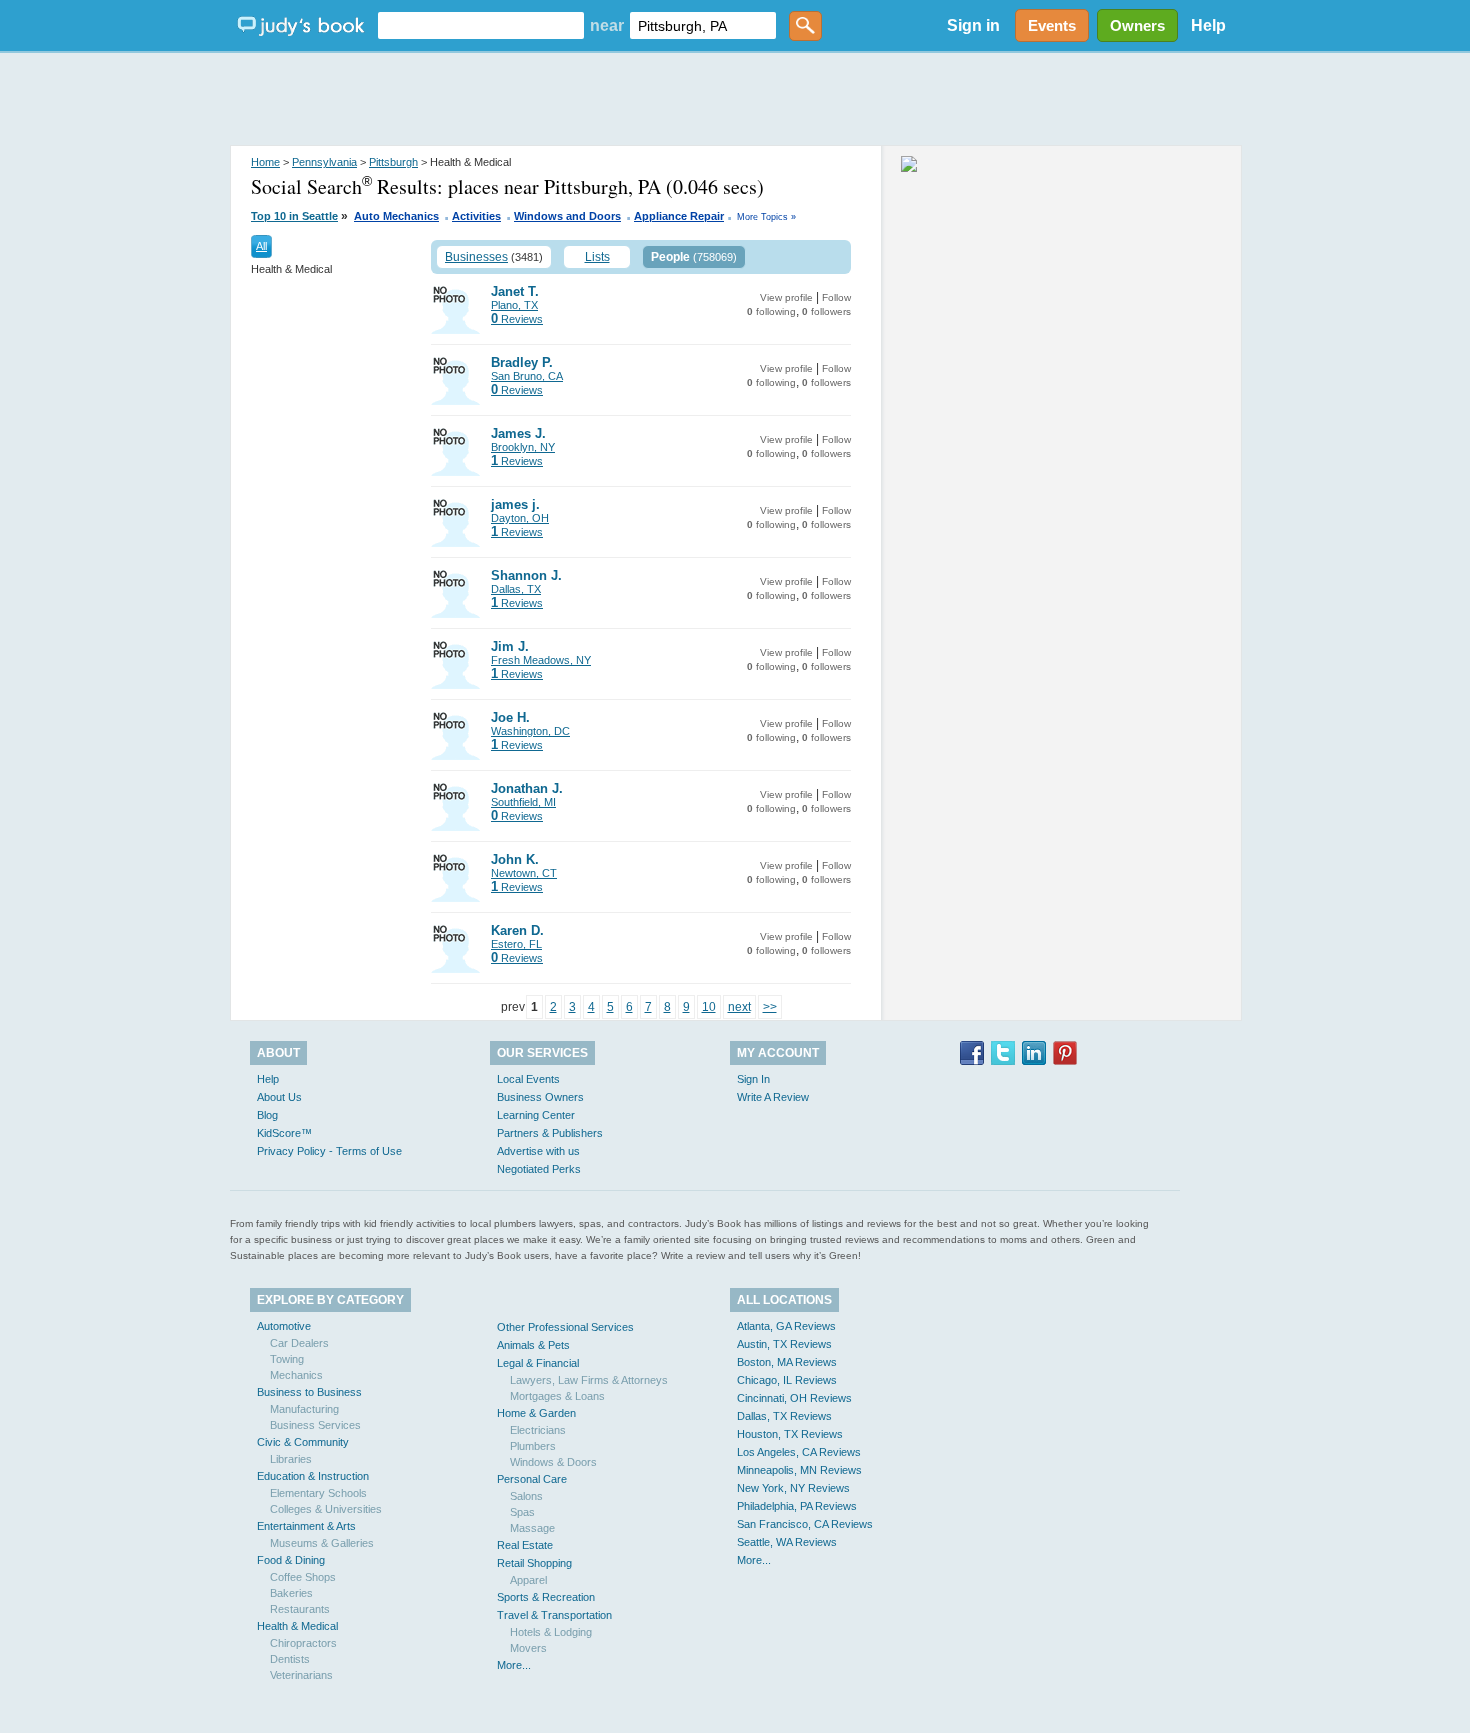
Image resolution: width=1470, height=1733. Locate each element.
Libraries (291, 1459)
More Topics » (766, 217)
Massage (532, 1528)
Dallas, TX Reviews (784, 1416)
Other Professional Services (565, 1327)
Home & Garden (536, 1413)
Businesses (476, 257)
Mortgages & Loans (557, 1396)
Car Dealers (299, 1343)
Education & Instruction (313, 1476)
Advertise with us (538, 1151)
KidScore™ (284, 1133)
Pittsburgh (393, 162)
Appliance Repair (679, 216)
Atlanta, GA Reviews (786, 1326)
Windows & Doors (553, 1462)
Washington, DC (530, 731)
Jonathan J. (527, 788)
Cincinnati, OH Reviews (794, 1398)
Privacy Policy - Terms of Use (329, 1151)
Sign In (753, 1079)
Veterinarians (301, 1675)
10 (709, 1007)
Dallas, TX (516, 589)
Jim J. (510, 646)
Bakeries (291, 1593)
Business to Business (309, 1392)
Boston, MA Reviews (787, 1362)
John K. (515, 859)
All (261, 246)
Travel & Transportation (554, 1615)
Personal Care (532, 1479)
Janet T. (515, 291)
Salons (526, 1496)
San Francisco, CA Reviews (805, 1524)
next (739, 1007)
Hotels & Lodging (551, 1632)
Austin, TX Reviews (784, 1344)
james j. (515, 504)
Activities (476, 216)
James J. (518, 433)
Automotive (284, 1326)
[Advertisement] (735, 100)
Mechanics (296, 1375)
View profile (786, 297)
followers (826, 311)
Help (1208, 25)
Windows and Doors (567, 216)
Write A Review (773, 1097)
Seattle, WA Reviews (787, 1542)
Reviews (517, 319)
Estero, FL (516, 944)
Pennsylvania (324, 162)
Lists (597, 257)
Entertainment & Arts (306, 1526)
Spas (522, 1512)
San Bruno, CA (527, 376)
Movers (528, 1648)
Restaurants (300, 1609)
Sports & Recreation (546, 1597)
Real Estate (525, 1545)
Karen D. (517, 930)
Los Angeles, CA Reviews (799, 1452)
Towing (287, 1359)
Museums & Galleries (322, 1543)
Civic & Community (303, 1442)
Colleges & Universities (326, 1509)
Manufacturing (304, 1409)
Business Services (315, 1425)
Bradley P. (522, 362)
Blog (267, 1115)
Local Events (528, 1079)
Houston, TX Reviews (790, 1434)
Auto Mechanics (396, 216)
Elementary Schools (318, 1493)
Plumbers (533, 1446)
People (670, 257)
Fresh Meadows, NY (541, 660)
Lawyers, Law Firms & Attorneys (589, 1380)
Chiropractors (303, 1643)
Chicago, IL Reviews (787, 1380)
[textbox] (481, 25)
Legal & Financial (538, 1363)
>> (770, 1007)
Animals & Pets (533, 1345)
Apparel (528, 1580)
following (771, 311)
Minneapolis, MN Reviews (799, 1470)
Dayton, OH (520, 518)
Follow (836, 297)
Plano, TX (514, 305)
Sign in (973, 25)
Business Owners (540, 1097)
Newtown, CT (524, 873)
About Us (279, 1097)
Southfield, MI (523, 802)
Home (265, 162)
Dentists (290, 1659)
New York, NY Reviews (793, 1488)
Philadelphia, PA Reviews (797, 1506)
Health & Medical (297, 1626)
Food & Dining (291, 1560)
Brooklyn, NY (523, 447)
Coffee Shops (303, 1577)
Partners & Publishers (550, 1133)
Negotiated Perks (539, 1169)
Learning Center (536, 1115)
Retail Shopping (534, 1563)
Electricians (538, 1430)
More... (514, 1665)
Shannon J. (526, 575)
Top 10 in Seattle (294, 216)
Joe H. (510, 717)
